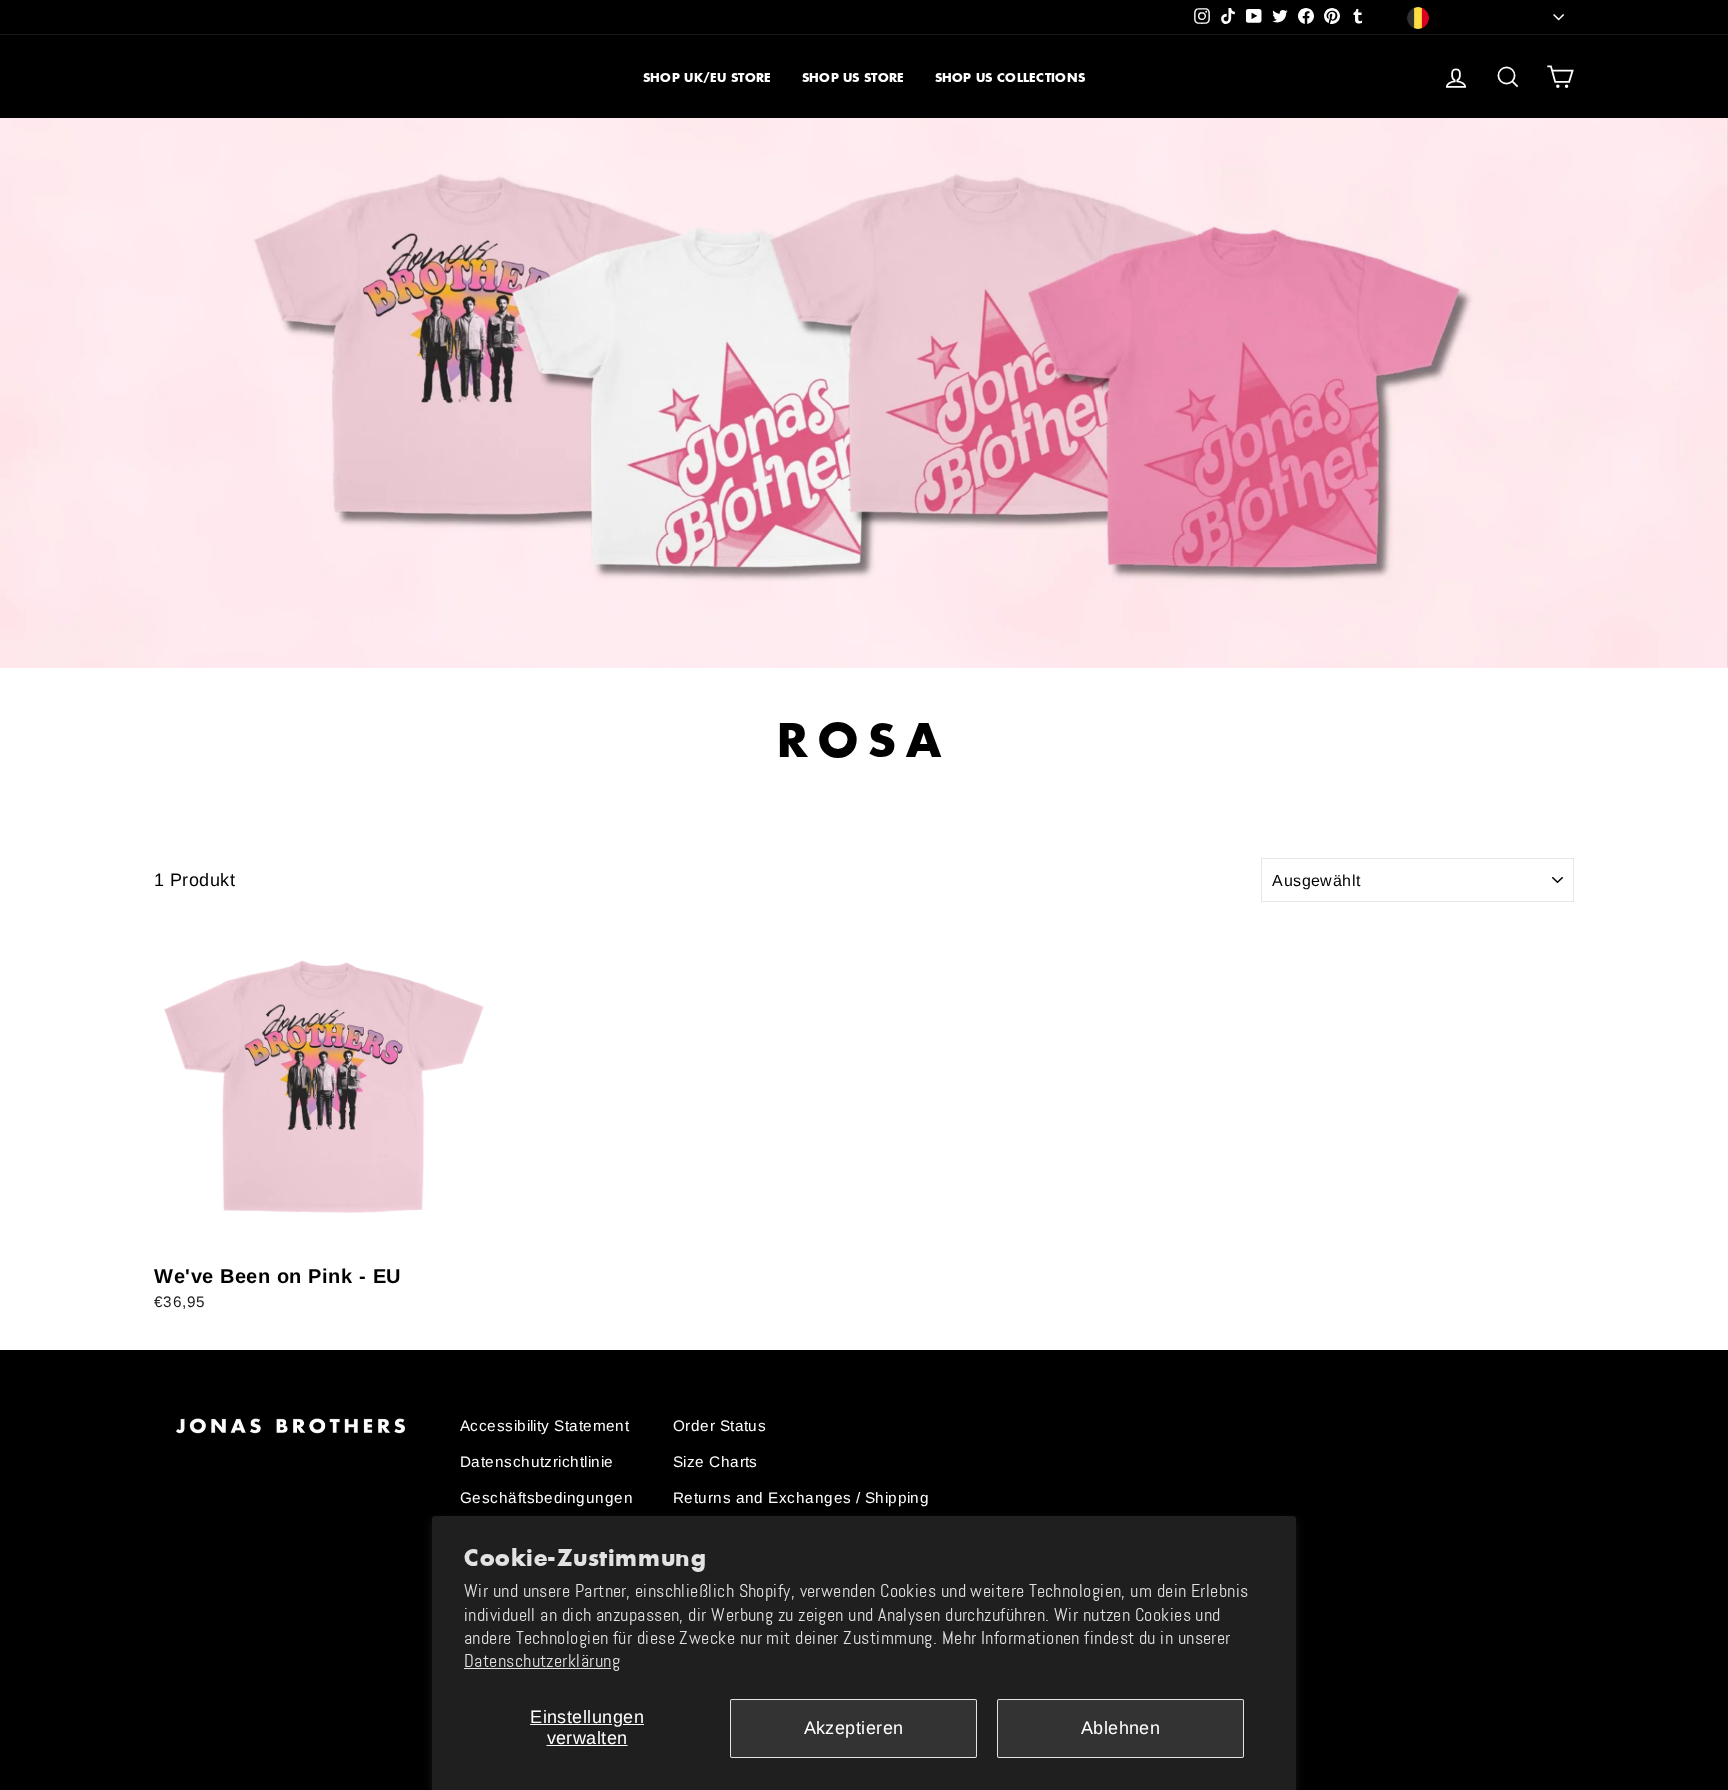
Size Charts (715, 1461)
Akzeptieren (854, 1728)
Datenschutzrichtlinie (536, 1461)
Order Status (719, 1425)
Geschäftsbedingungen (546, 1497)
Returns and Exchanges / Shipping (801, 1497)
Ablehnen (1121, 1728)
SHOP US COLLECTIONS (1010, 77)
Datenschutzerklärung (542, 1661)
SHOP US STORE (853, 77)
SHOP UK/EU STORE (707, 77)
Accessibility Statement (544, 1425)
